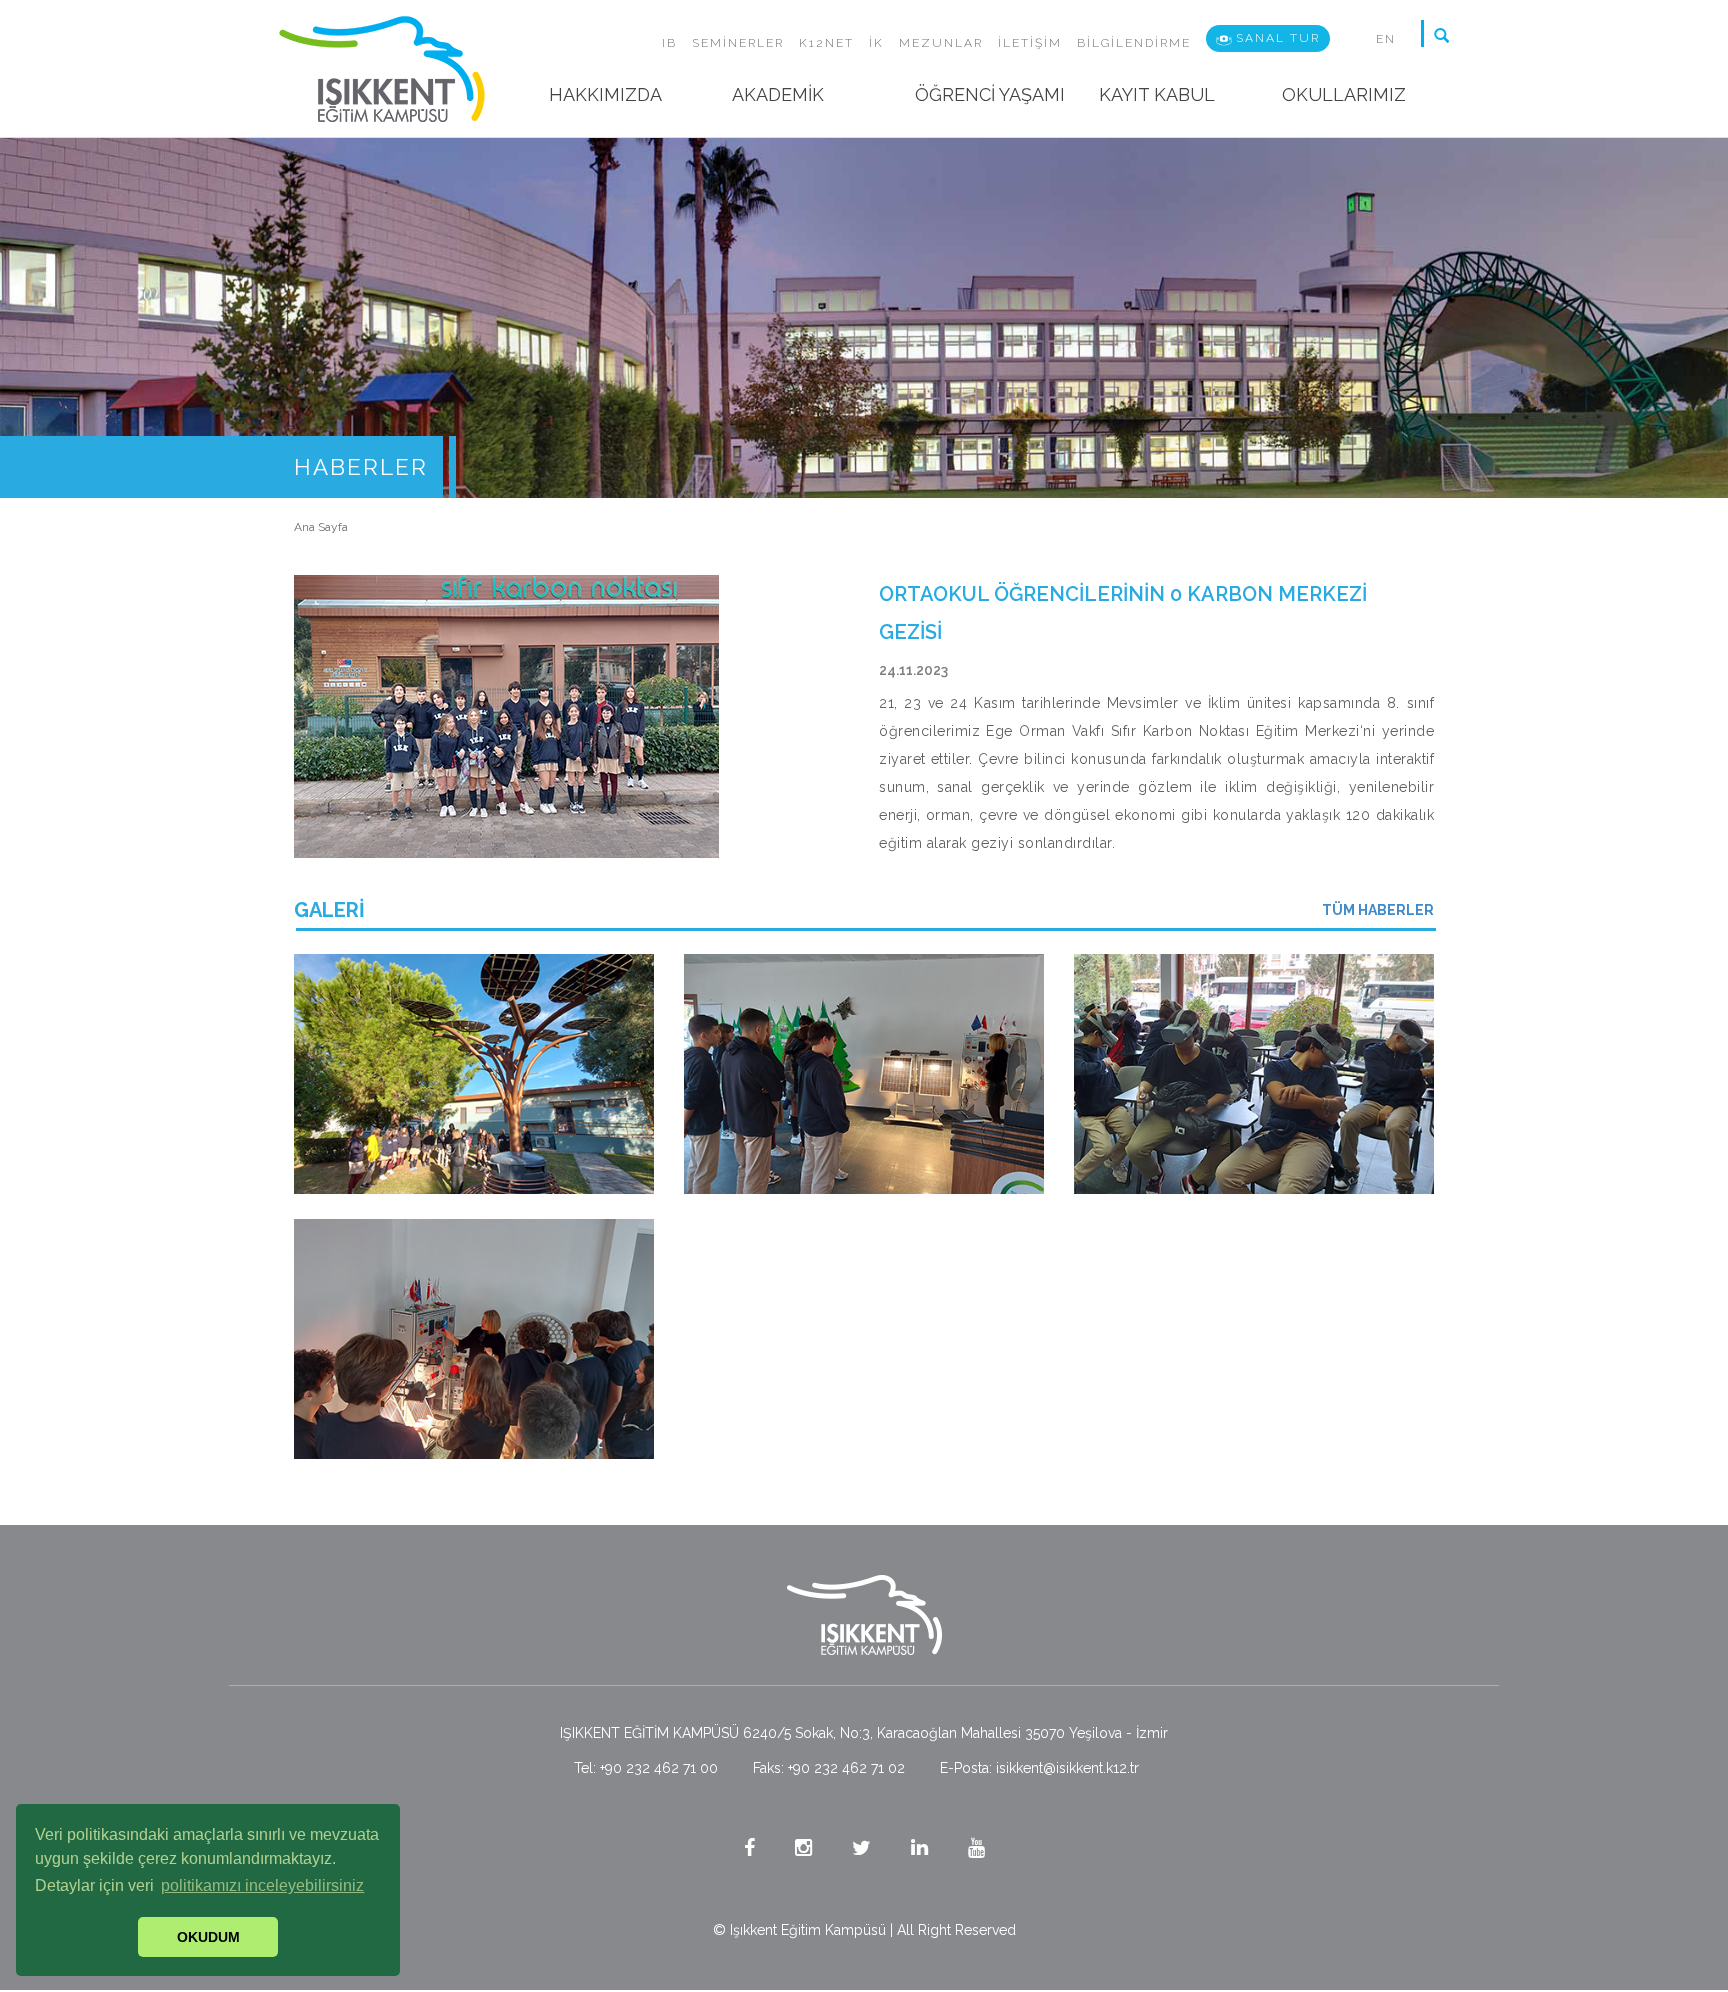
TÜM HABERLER (1378, 910)
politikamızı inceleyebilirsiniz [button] (262, 1885)
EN (1386, 39)
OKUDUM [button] (208, 1937)
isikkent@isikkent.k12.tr (1067, 1768)
